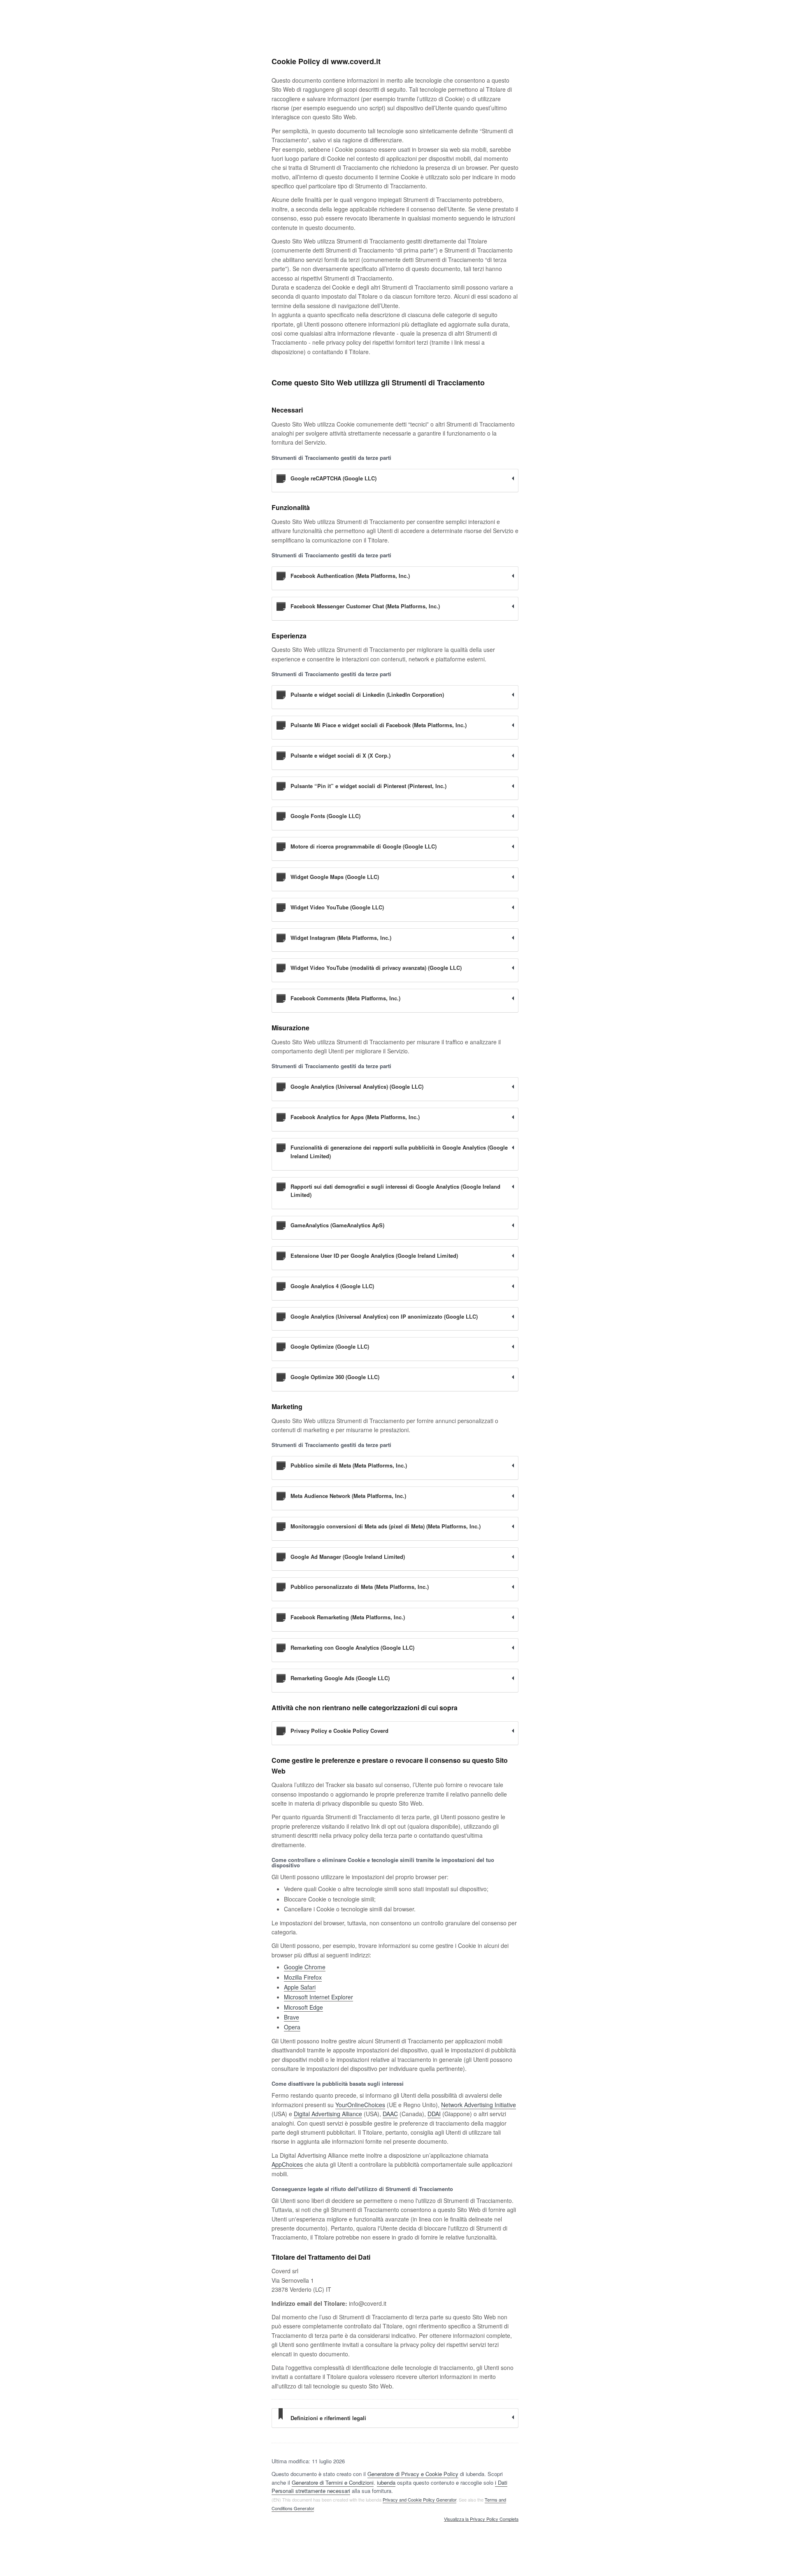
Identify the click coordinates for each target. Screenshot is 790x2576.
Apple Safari (300, 1987)
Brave (292, 2017)
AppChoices (287, 2164)
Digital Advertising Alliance (328, 2114)
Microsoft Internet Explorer (318, 1997)
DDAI (434, 2114)
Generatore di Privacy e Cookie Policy (413, 2474)
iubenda (386, 2482)
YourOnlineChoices (360, 2105)
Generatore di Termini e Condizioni (333, 2482)
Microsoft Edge (303, 2007)
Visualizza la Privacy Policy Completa (481, 2519)
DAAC (390, 2114)
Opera (292, 2027)
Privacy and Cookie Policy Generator (419, 2499)
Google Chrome (305, 1967)
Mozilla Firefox (303, 1977)
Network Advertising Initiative (479, 2105)
